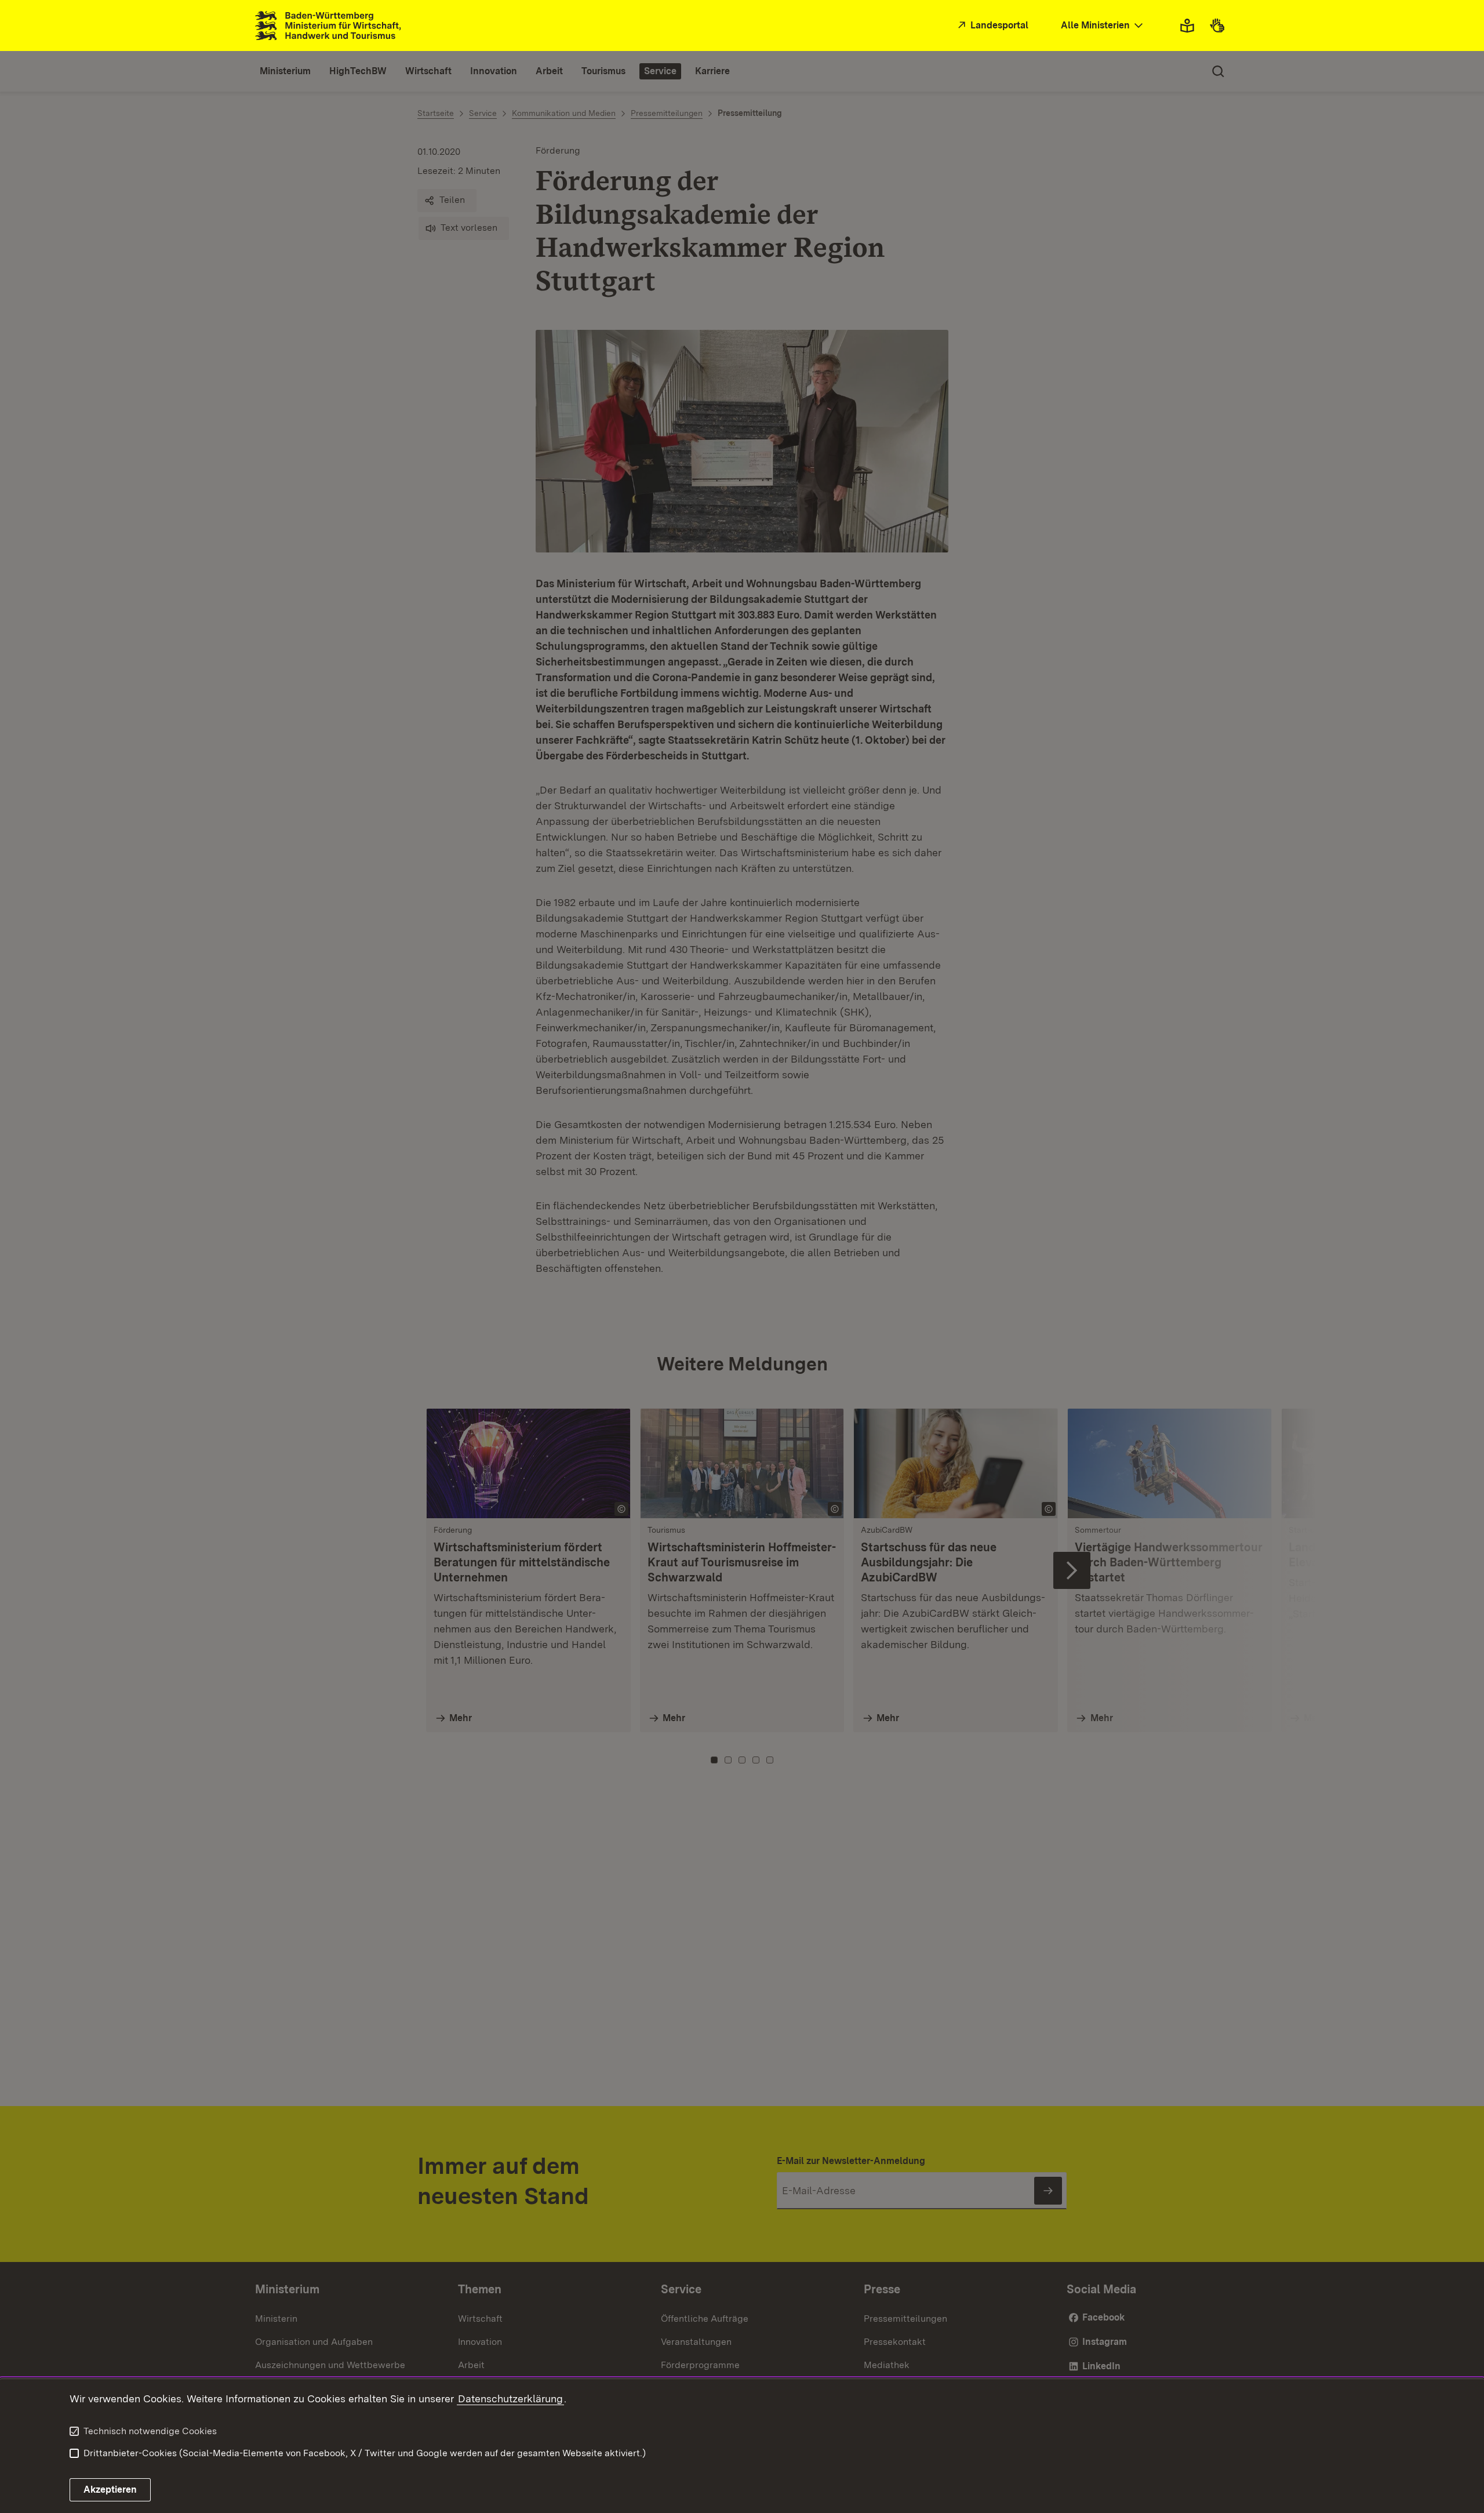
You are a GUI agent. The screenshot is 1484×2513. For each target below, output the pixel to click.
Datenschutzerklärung (510, 2399)
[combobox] (1103, 26)
